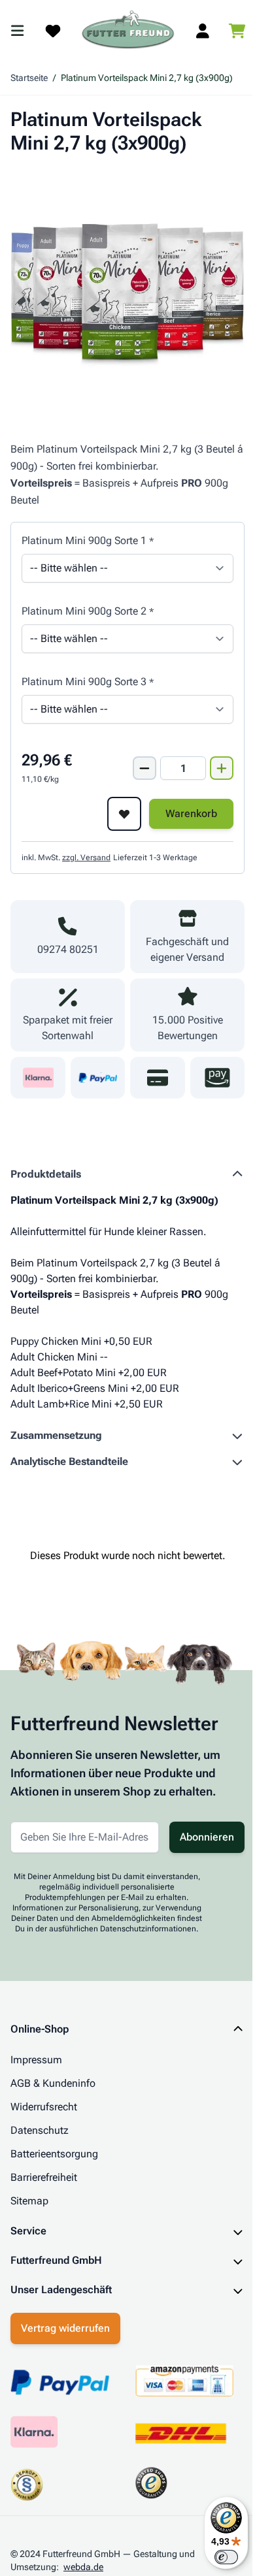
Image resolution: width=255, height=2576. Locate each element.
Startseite (29, 78)
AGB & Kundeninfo (53, 2083)
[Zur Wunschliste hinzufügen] (124, 814)
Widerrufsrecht (44, 2107)
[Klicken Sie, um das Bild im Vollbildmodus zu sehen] (127, 287)
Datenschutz (40, 2130)
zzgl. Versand (86, 858)
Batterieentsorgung (54, 2154)
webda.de (83, 2564)
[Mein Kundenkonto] (203, 31)
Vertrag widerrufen (65, 2325)
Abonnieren (207, 1837)
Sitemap (29, 2201)
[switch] (216, 2557)
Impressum (36, 2060)
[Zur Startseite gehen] (128, 30)
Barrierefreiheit (44, 2177)
